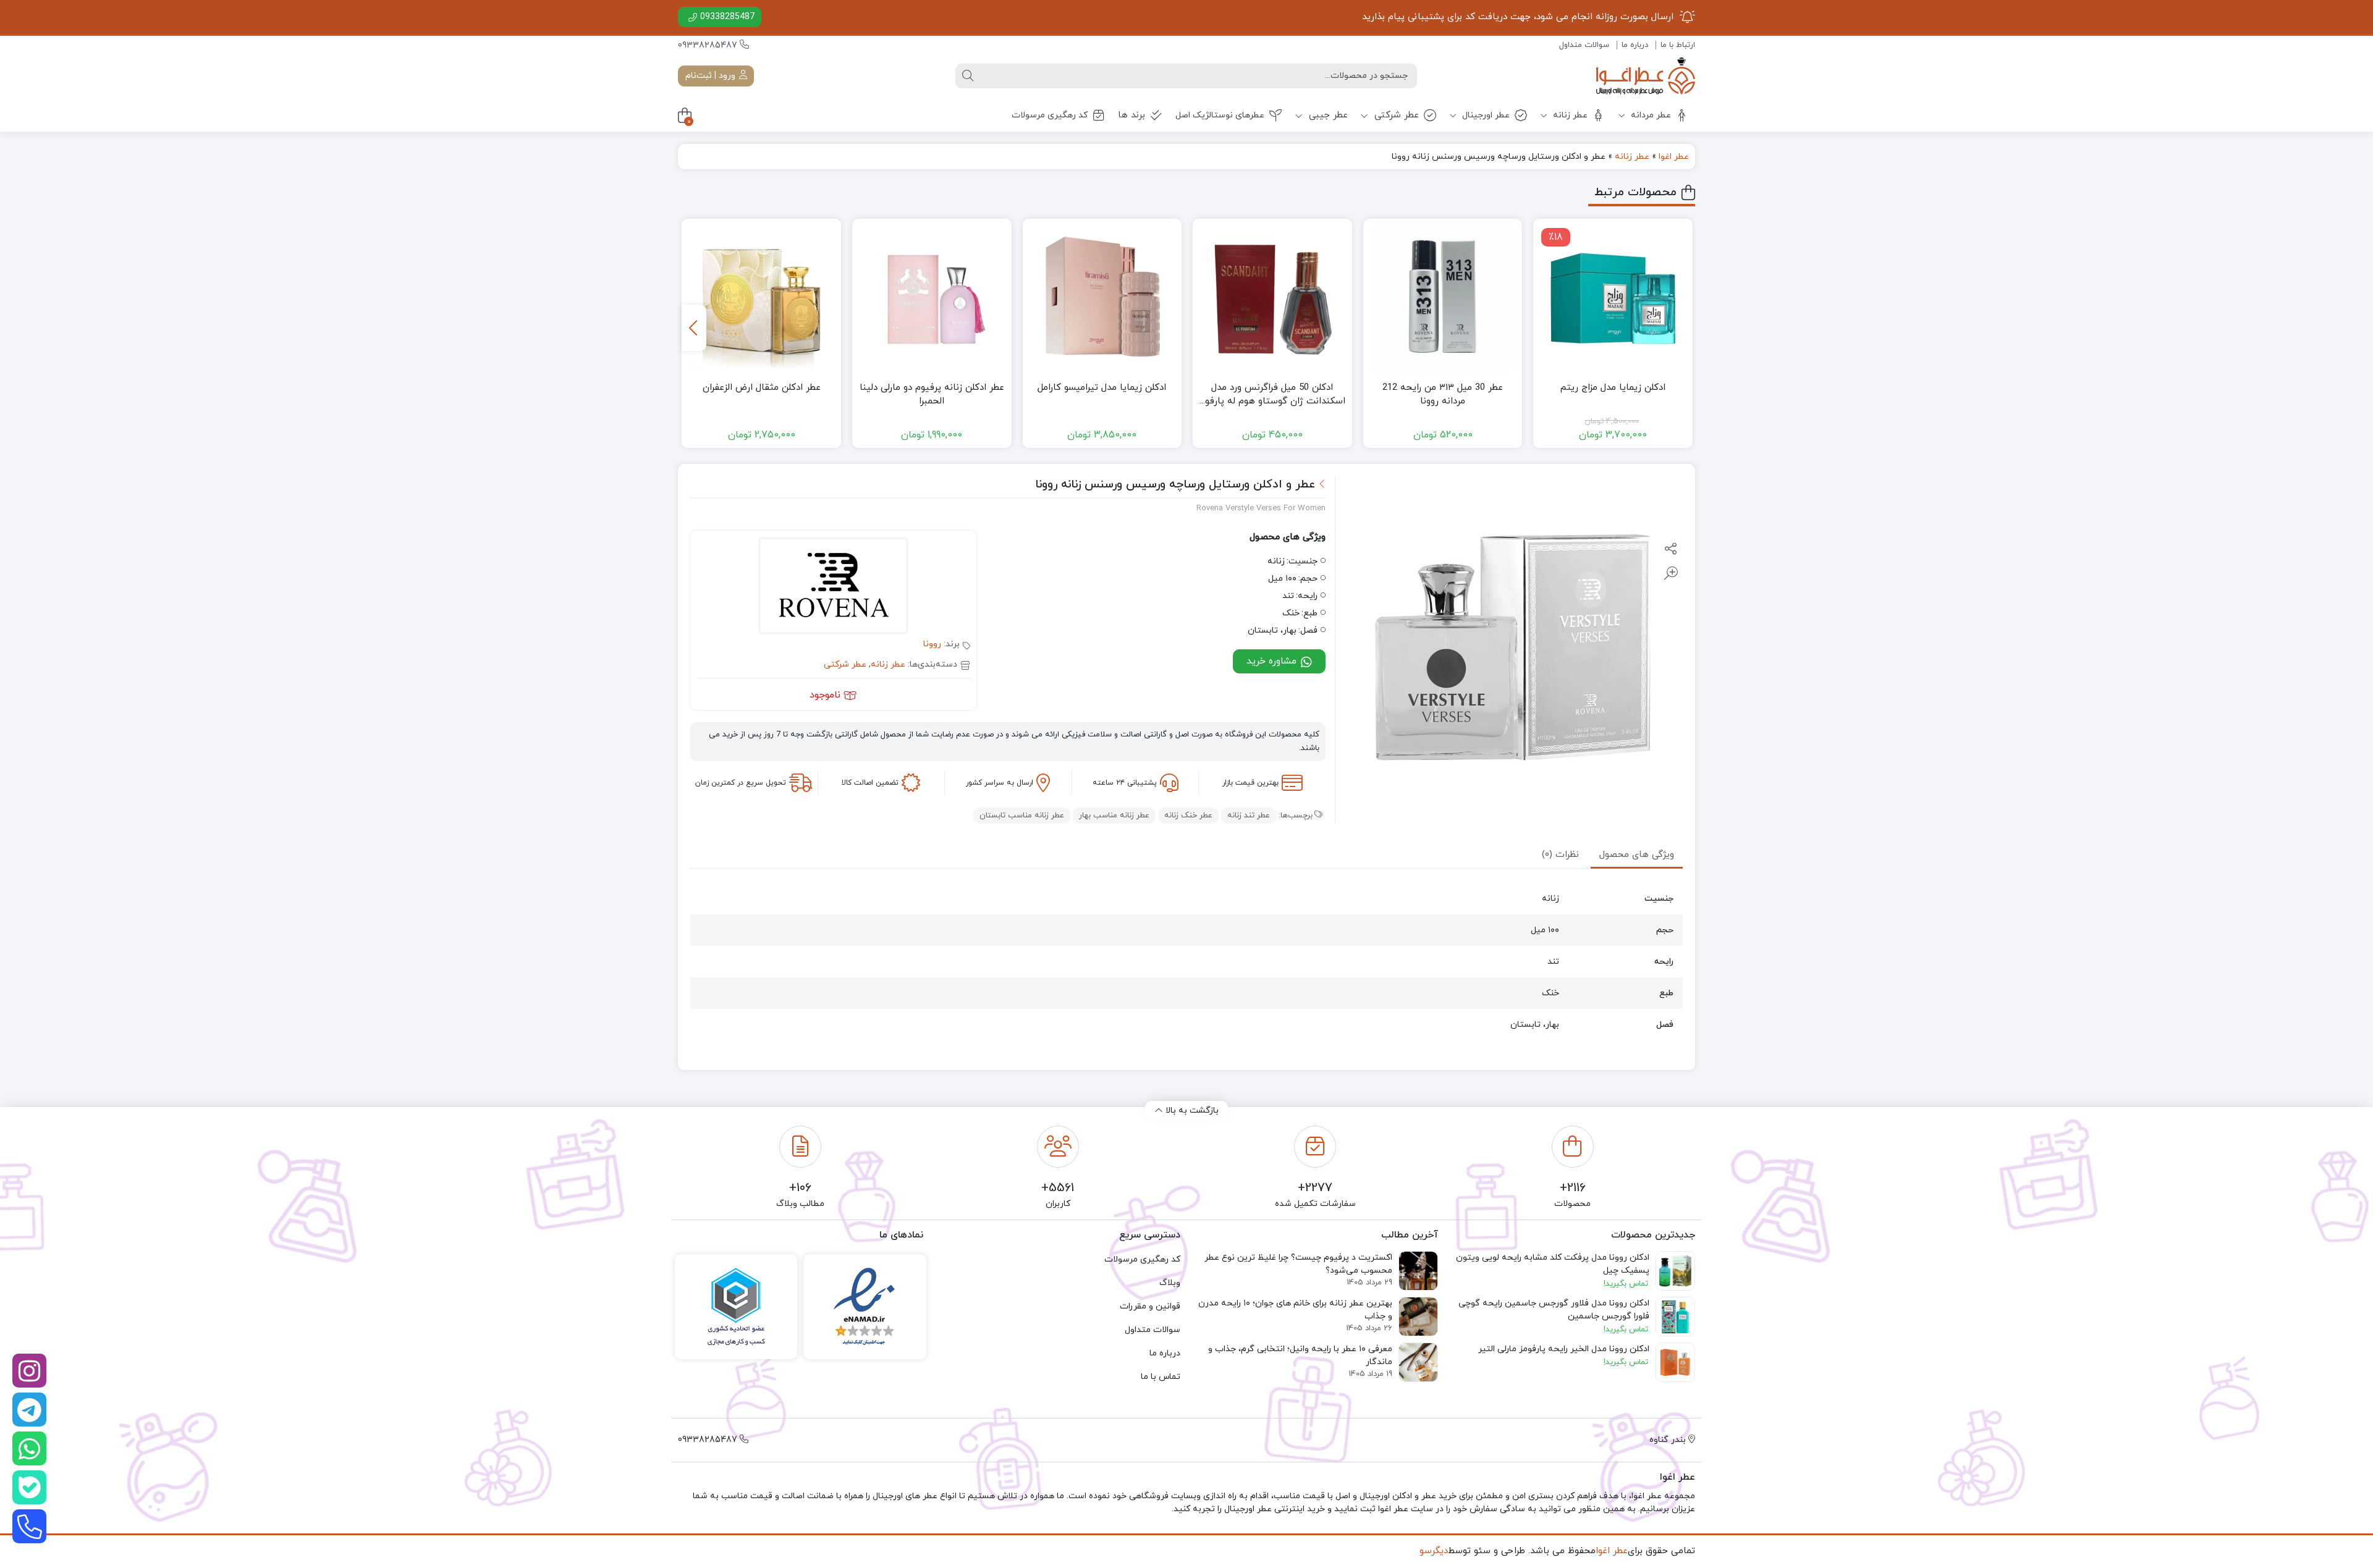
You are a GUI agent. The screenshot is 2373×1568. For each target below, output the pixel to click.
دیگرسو (1434, 1551)
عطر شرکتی (1395, 115)
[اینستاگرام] (29, 1371)
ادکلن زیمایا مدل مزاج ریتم (1613, 388)
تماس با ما (1161, 1377)
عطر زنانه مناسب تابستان (1022, 816)
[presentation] (694, 328)
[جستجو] (968, 76)
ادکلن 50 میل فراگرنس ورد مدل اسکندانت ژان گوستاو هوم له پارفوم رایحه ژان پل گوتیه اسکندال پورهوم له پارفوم (1272, 395)
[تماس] (29, 1526)
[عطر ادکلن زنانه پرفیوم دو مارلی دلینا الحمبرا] (932, 298)
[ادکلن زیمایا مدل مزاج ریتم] (1613, 298)
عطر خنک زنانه (1188, 816)
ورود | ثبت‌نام (712, 76)
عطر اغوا (1674, 157)
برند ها (1132, 115)
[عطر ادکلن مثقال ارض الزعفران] (761, 298)
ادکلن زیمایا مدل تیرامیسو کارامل (1102, 388)
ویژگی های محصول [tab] (1637, 855)
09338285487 (727, 17)
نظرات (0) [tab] (1560, 855)
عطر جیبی (1327, 115)
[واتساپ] (29, 1448)
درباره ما (1635, 45)
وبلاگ (1170, 1283)
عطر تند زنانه (1249, 816)
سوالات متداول (1584, 45)
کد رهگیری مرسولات (1050, 115)
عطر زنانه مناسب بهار (1114, 816)
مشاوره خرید (1273, 661)
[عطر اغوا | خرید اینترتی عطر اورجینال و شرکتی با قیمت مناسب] (1646, 76)
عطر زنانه (1569, 115)
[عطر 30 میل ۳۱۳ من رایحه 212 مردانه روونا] (1443, 298)
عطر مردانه (1650, 115)
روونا (932, 644)
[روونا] (833, 588)
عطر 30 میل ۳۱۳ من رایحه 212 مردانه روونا (1443, 395)
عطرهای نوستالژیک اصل (1220, 115)
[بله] (29, 1487)
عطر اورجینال (1485, 115)
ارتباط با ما (1678, 45)
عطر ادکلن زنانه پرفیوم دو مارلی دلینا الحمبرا (932, 395)
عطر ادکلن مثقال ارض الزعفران (762, 388)
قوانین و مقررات (1150, 1306)
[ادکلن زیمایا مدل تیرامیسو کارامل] (1102, 298)
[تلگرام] (29, 1410)
